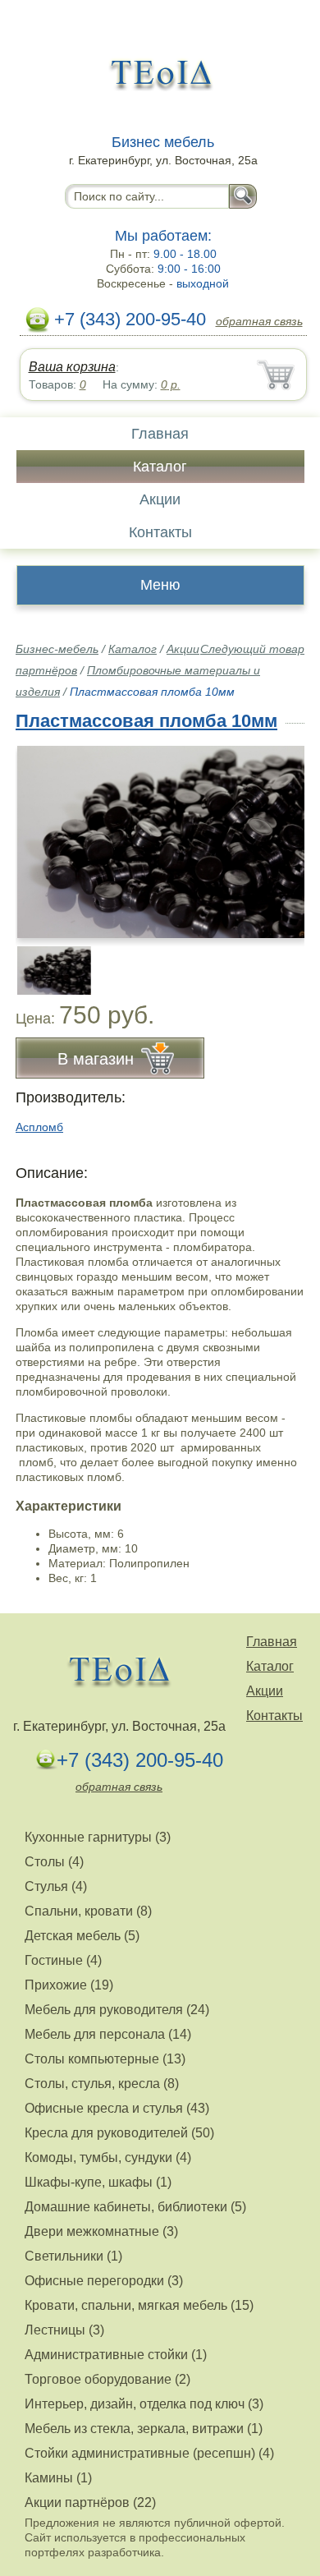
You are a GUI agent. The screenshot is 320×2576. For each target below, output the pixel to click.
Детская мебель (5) (82, 1936)
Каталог (160, 467)
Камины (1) (58, 2478)
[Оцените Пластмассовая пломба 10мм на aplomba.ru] (162, 842)
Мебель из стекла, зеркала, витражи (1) (144, 2429)
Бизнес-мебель (57, 649)
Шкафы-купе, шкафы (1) (98, 2182)
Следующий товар (252, 649)
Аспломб (39, 1127)
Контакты (160, 532)
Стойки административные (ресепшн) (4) (149, 2453)
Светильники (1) (73, 2256)
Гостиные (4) (63, 1960)
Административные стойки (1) (116, 2355)
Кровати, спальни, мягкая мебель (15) (139, 2305)
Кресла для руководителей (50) (119, 2133)
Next (286, 962)
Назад (42, 833)
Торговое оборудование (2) (107, 2379)
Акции (160, 499)
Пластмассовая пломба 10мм (146, 721)
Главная (160, 434)
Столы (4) (54, 1862)
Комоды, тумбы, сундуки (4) (108, 2157)
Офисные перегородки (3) (104, 2281)
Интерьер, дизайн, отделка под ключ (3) (144, 2404)
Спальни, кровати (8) (88, 1911)
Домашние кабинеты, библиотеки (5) (135, 2207)
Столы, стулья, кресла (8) (102, 2084)
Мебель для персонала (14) (108, 2034)
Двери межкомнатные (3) (101, 2231)
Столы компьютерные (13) (105, 2059)
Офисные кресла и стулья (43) (117, 2108)
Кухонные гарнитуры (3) (98, 1837)
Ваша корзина (72, 367)
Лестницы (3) (64, 2330)
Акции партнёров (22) (90, 2502)
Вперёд (278, 833)
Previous (46, 962)
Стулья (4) (56, 1886)
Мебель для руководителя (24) (117, 2010)
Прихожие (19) (69, 1985)
